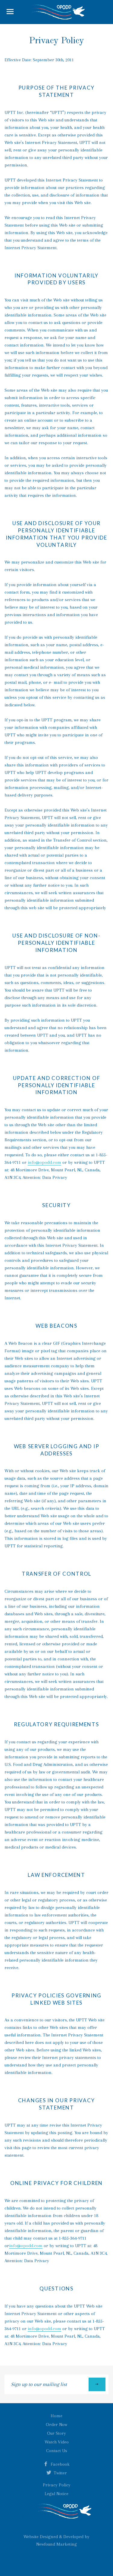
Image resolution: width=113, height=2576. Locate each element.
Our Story (56, 2433)
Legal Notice (56, 2494)
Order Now (56, 2425)
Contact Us (57, 2451)
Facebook (60, 2464)
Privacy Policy (57, 2485)
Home (56, 2416)
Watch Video (57, 2442)
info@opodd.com (44, 1162)
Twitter (60, 2473)
